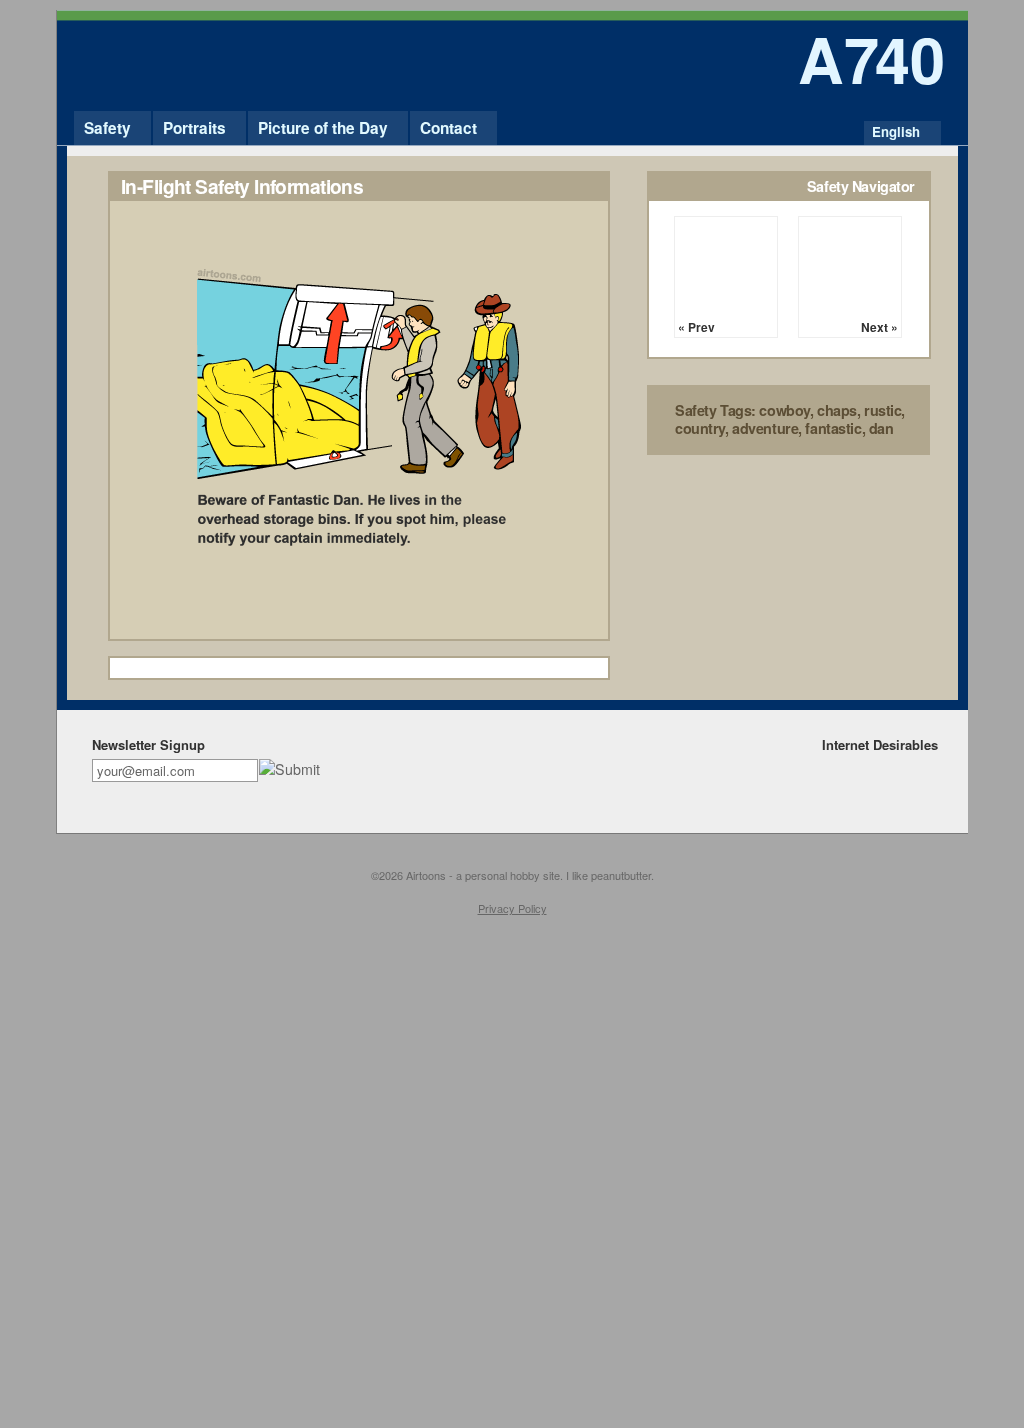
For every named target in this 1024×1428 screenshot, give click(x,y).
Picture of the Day (323, 128)
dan (881, 428)
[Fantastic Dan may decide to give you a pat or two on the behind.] (359, 634)
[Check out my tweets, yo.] (895, 768)
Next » (879, 327)
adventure (765, 428)
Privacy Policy (512, 908)
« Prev (696, 327)
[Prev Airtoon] (726, 268)
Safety (107, 128)
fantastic (833, 428)
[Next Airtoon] (850, 268)
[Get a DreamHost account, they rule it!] (923, 768)
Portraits (194, 128)
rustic (882, 410)
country (700, 428)
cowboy (784, 410)
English (896, 131)
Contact (448, 128)
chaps (837, 410)
